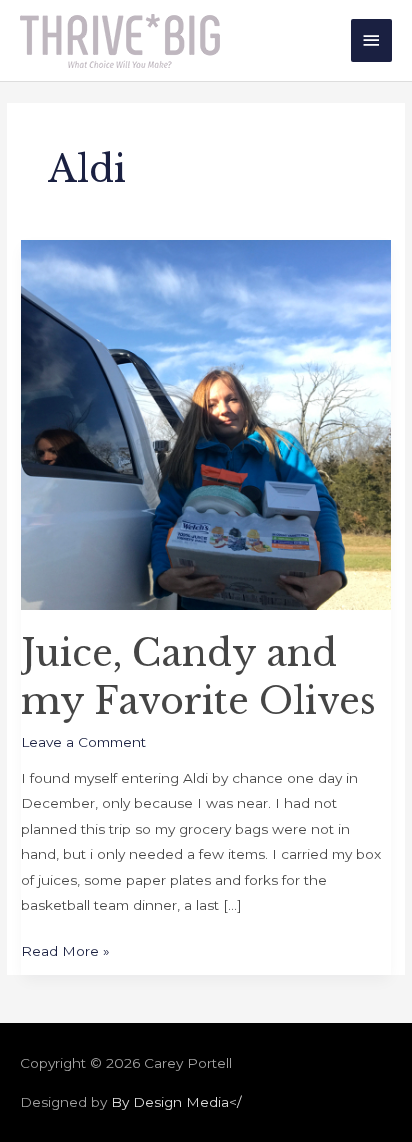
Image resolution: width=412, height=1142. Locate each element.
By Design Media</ (176, 1102)
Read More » (65, 949)
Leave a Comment (83, 742)
